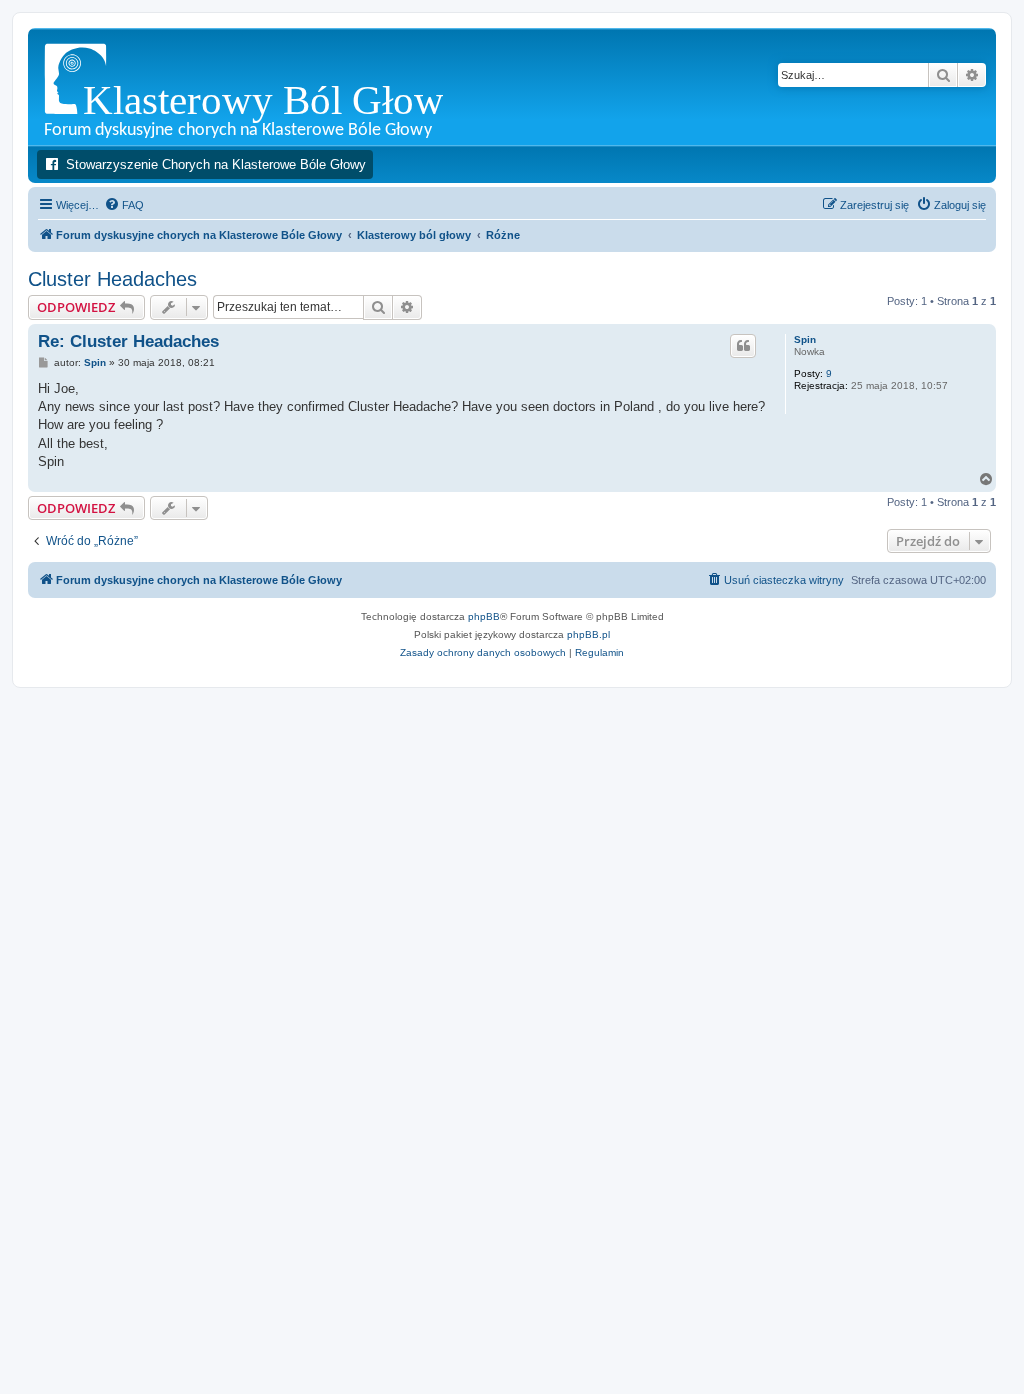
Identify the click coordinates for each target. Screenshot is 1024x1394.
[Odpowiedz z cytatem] (743, 346)
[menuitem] (124, 205)
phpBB (484, 616)
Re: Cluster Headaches (128, 341)
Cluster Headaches (112, 279)
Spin (805, 339)
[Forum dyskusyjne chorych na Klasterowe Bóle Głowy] (294, 86)
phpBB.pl (588, 634)
